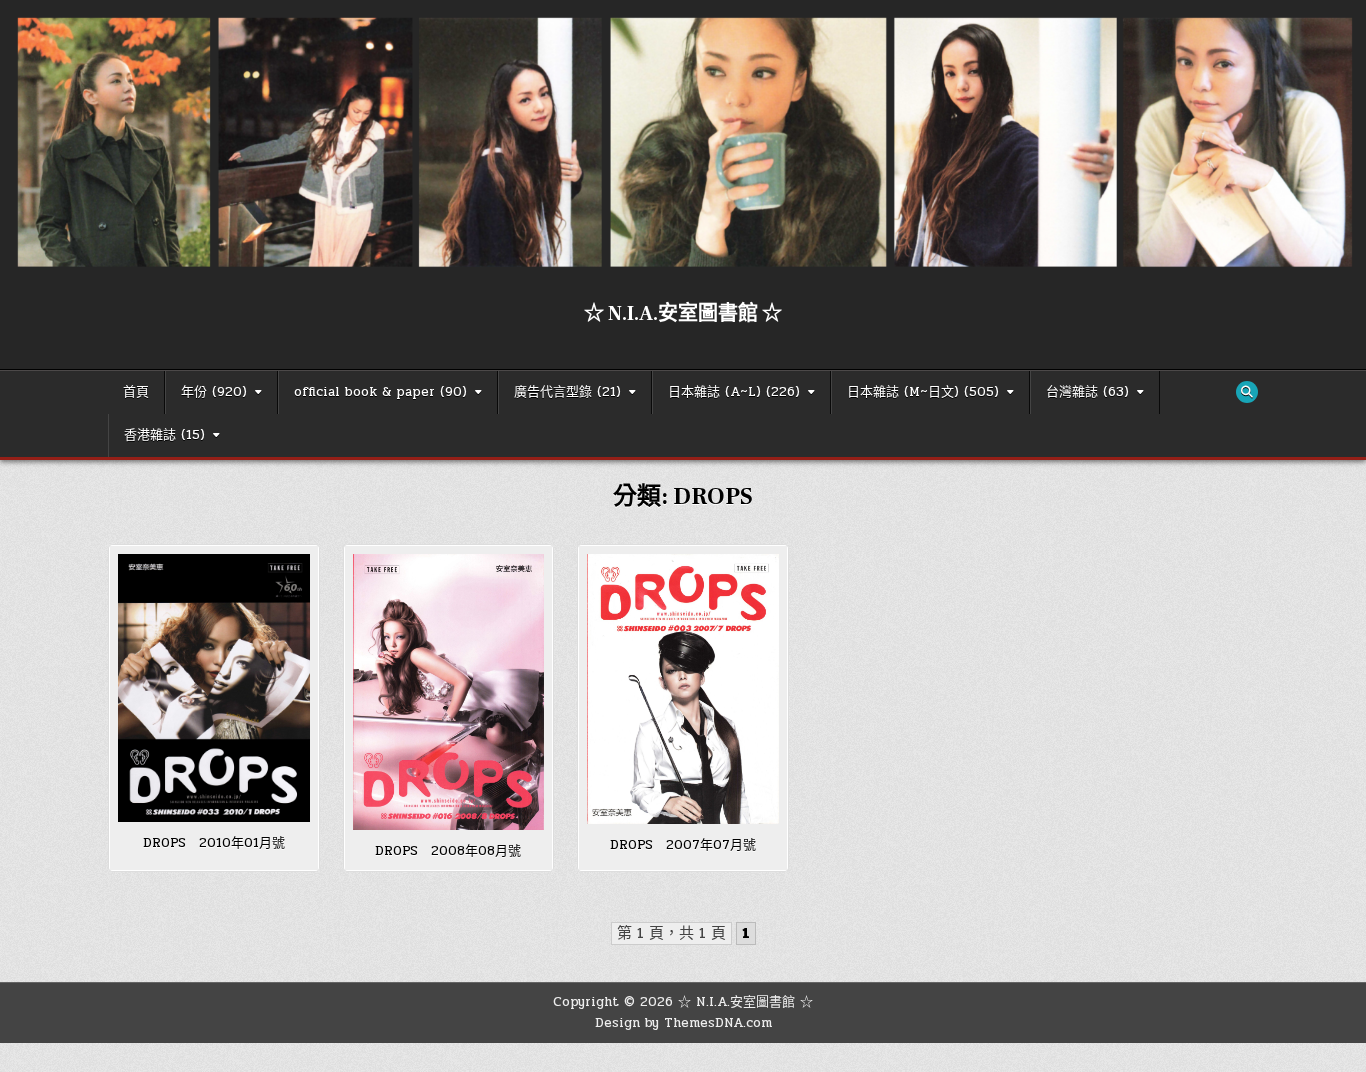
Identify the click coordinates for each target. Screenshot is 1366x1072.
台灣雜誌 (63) (1087, 392)
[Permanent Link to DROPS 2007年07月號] (683, 689)
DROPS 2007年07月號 (683, 845)
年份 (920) (214, 392)
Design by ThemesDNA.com (683, 1023)
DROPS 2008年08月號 (448, 851)
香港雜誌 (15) (164, 435)
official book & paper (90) (380, 392)
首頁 (136, 392)
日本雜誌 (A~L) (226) (734, 392)
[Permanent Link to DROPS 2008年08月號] (449, 692)
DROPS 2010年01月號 (214, 843)
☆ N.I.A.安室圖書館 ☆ (683, 314)
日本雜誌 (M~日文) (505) (923, 392)
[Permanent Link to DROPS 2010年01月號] (214, 688)
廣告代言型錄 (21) (567, 392)
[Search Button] (1247, 392)
